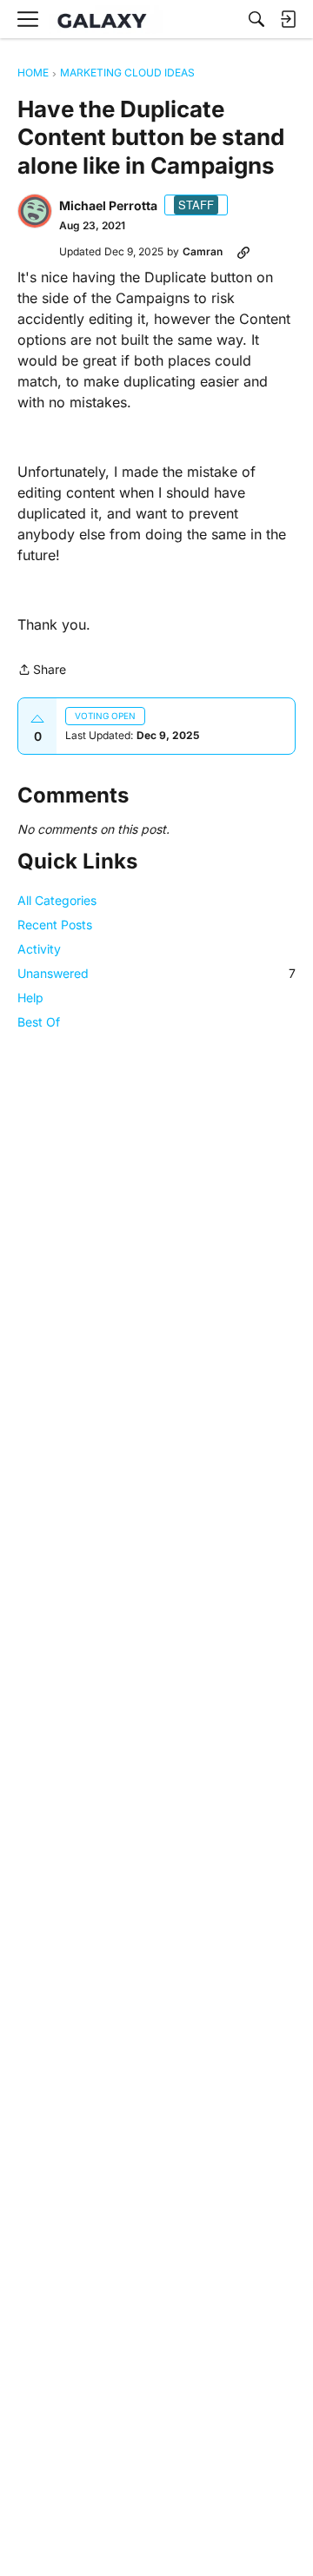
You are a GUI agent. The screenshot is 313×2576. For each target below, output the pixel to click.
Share (42, 671)
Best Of (39, 1022)
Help (30, 997)
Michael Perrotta (108, 205)
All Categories (57, 900)
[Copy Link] (243, 252)
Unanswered (156, 973)
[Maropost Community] (106, 20)
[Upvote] (37, 719)
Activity (39, 949)
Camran (203, 251)
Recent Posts (55, 925)
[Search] (256, 19)
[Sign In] (288, 19)
